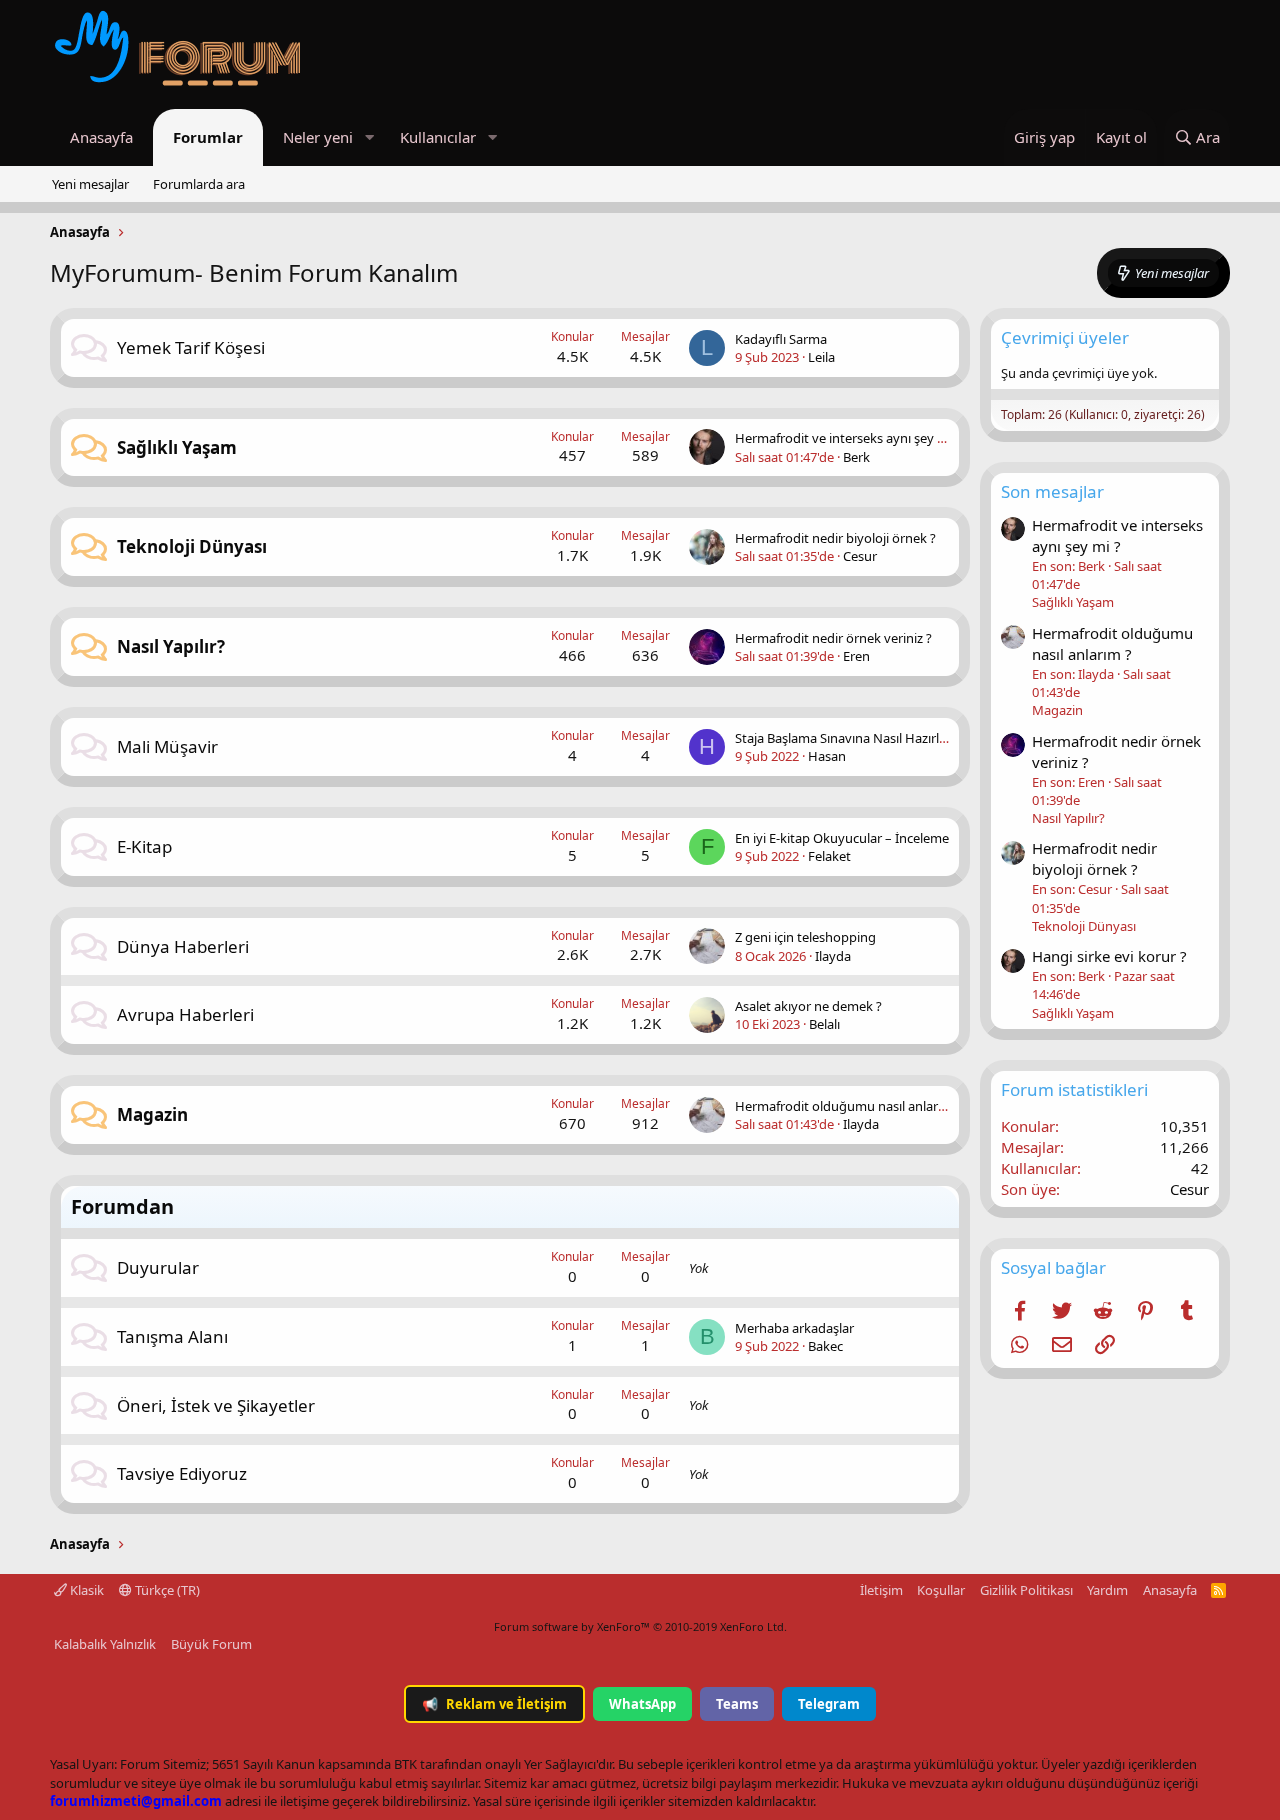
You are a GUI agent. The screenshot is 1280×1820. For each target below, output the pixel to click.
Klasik (85, 1590)
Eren (856, 656)
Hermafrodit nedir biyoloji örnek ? (835, 538)
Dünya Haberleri (183, 946)
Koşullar (941, 1590)
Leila (821, 357)
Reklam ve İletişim (494, 1704)
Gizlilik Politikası (1026, 1590)
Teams (737, 1704)
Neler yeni (318, 137)
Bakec (825, 1346)
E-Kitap (144, 846)
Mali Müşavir (167, 746)
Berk (856, 457)
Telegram (829, 1704)
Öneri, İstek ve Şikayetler (216, 1405)
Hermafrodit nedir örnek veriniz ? (833, 638)
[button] (369, 137)
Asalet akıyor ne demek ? (808, 1006)
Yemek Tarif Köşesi (191, 347)
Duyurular (158, 1267)
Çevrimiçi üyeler (1065, 337)
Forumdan (122, 1206)
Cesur (860, 556)
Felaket (829, 856)
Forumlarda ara (199, 184)
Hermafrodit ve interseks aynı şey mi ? (848, 438)
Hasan (827, 756)
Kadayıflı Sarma (781, 339)
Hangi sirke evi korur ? (1109, 956)
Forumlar (208, 137)
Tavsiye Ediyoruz (182, 1473)
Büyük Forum (211, 1644)
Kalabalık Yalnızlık (105, 1644)
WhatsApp (642, 1704)
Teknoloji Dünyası (192, 546)
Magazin (152, 1114)
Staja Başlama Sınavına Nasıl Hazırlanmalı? (860, 738)
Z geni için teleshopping (805, 937)
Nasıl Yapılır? (171, 646)
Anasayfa (101, 137)
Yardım (1107, 1590)
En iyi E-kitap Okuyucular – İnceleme (842, 838)
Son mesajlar (1052, 491)
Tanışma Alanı (172, 1336)
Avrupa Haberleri (185, 1014)
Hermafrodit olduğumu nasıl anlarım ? (848, 1106)
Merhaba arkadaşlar (794, 1328)
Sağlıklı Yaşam (177, 447)
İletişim (881, 1590)
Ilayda (833, 956)
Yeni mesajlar (90, 184)
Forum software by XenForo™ (640, 1626)
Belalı (824, 1024)
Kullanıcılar (438, 137)
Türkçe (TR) (166, 1590)
